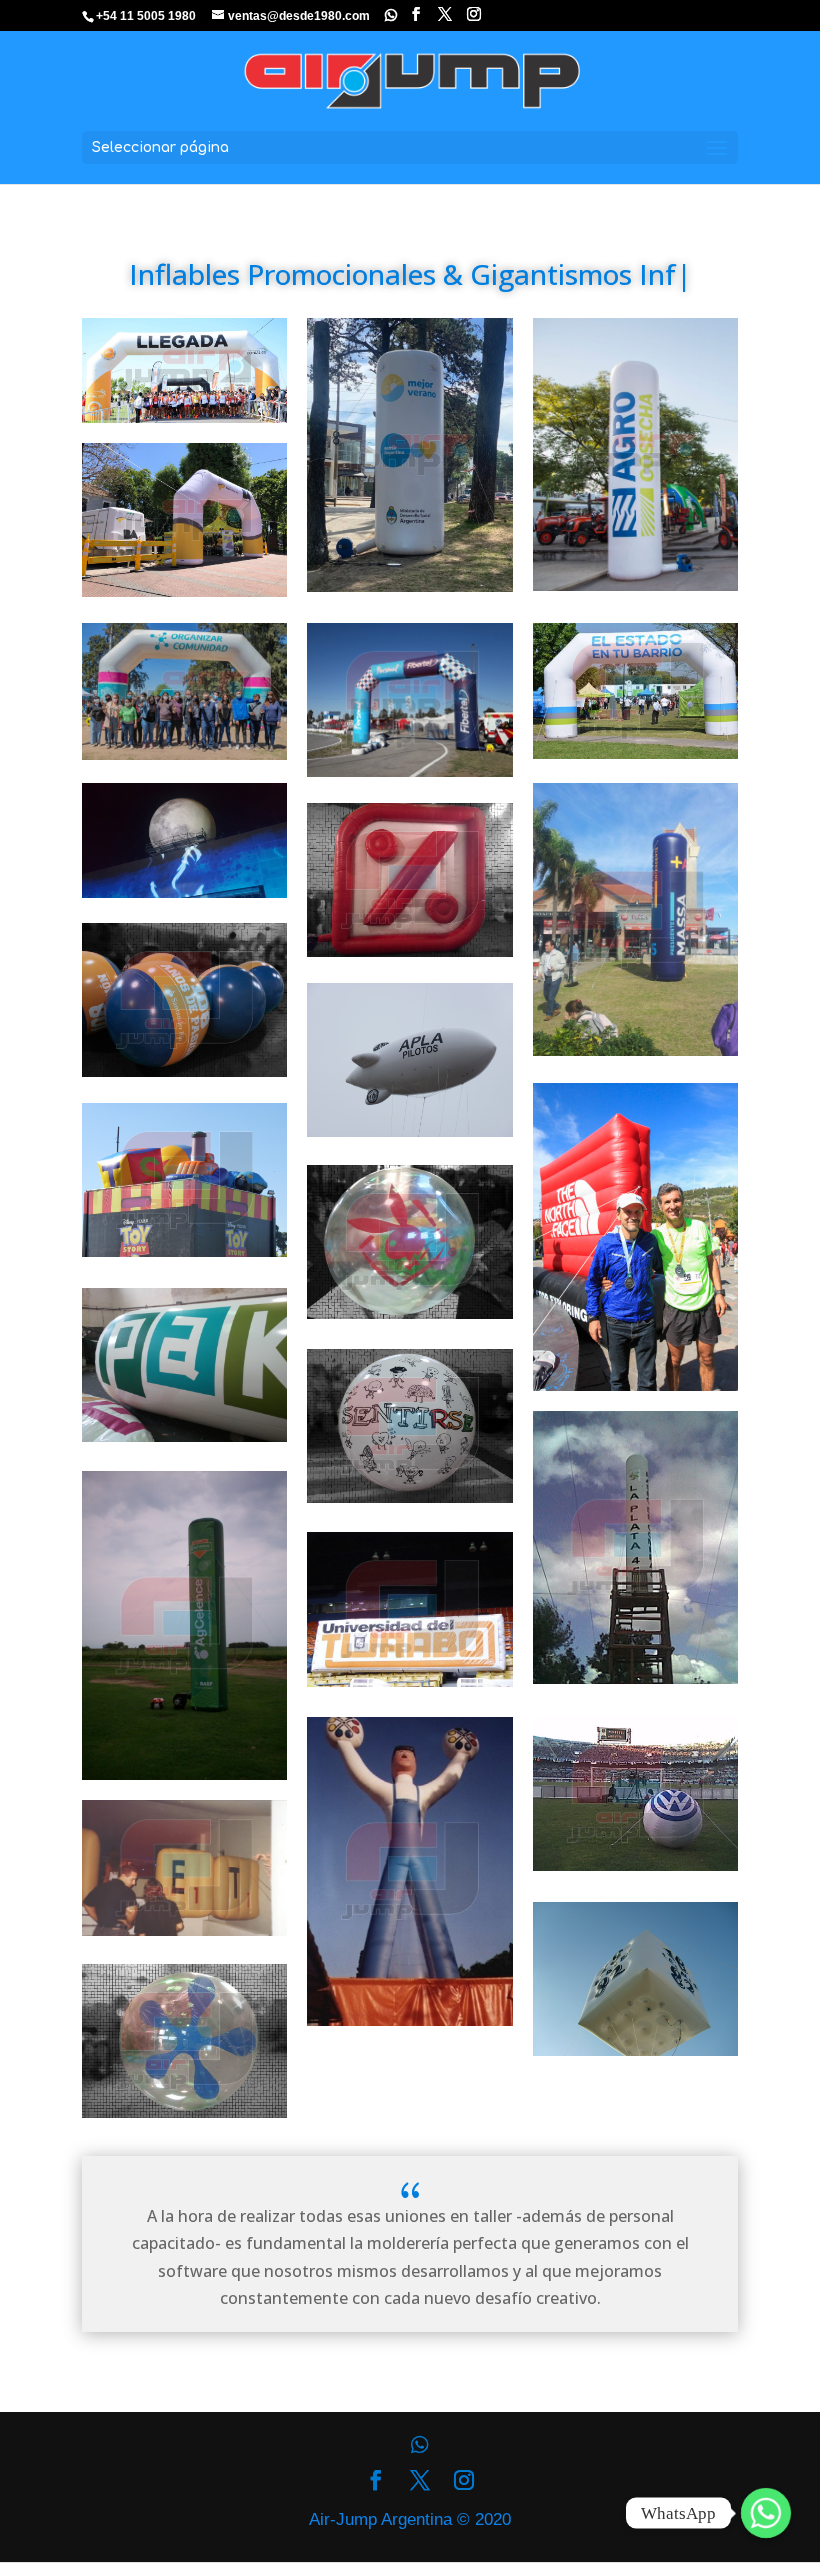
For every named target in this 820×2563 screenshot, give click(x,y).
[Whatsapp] (391, 15)
